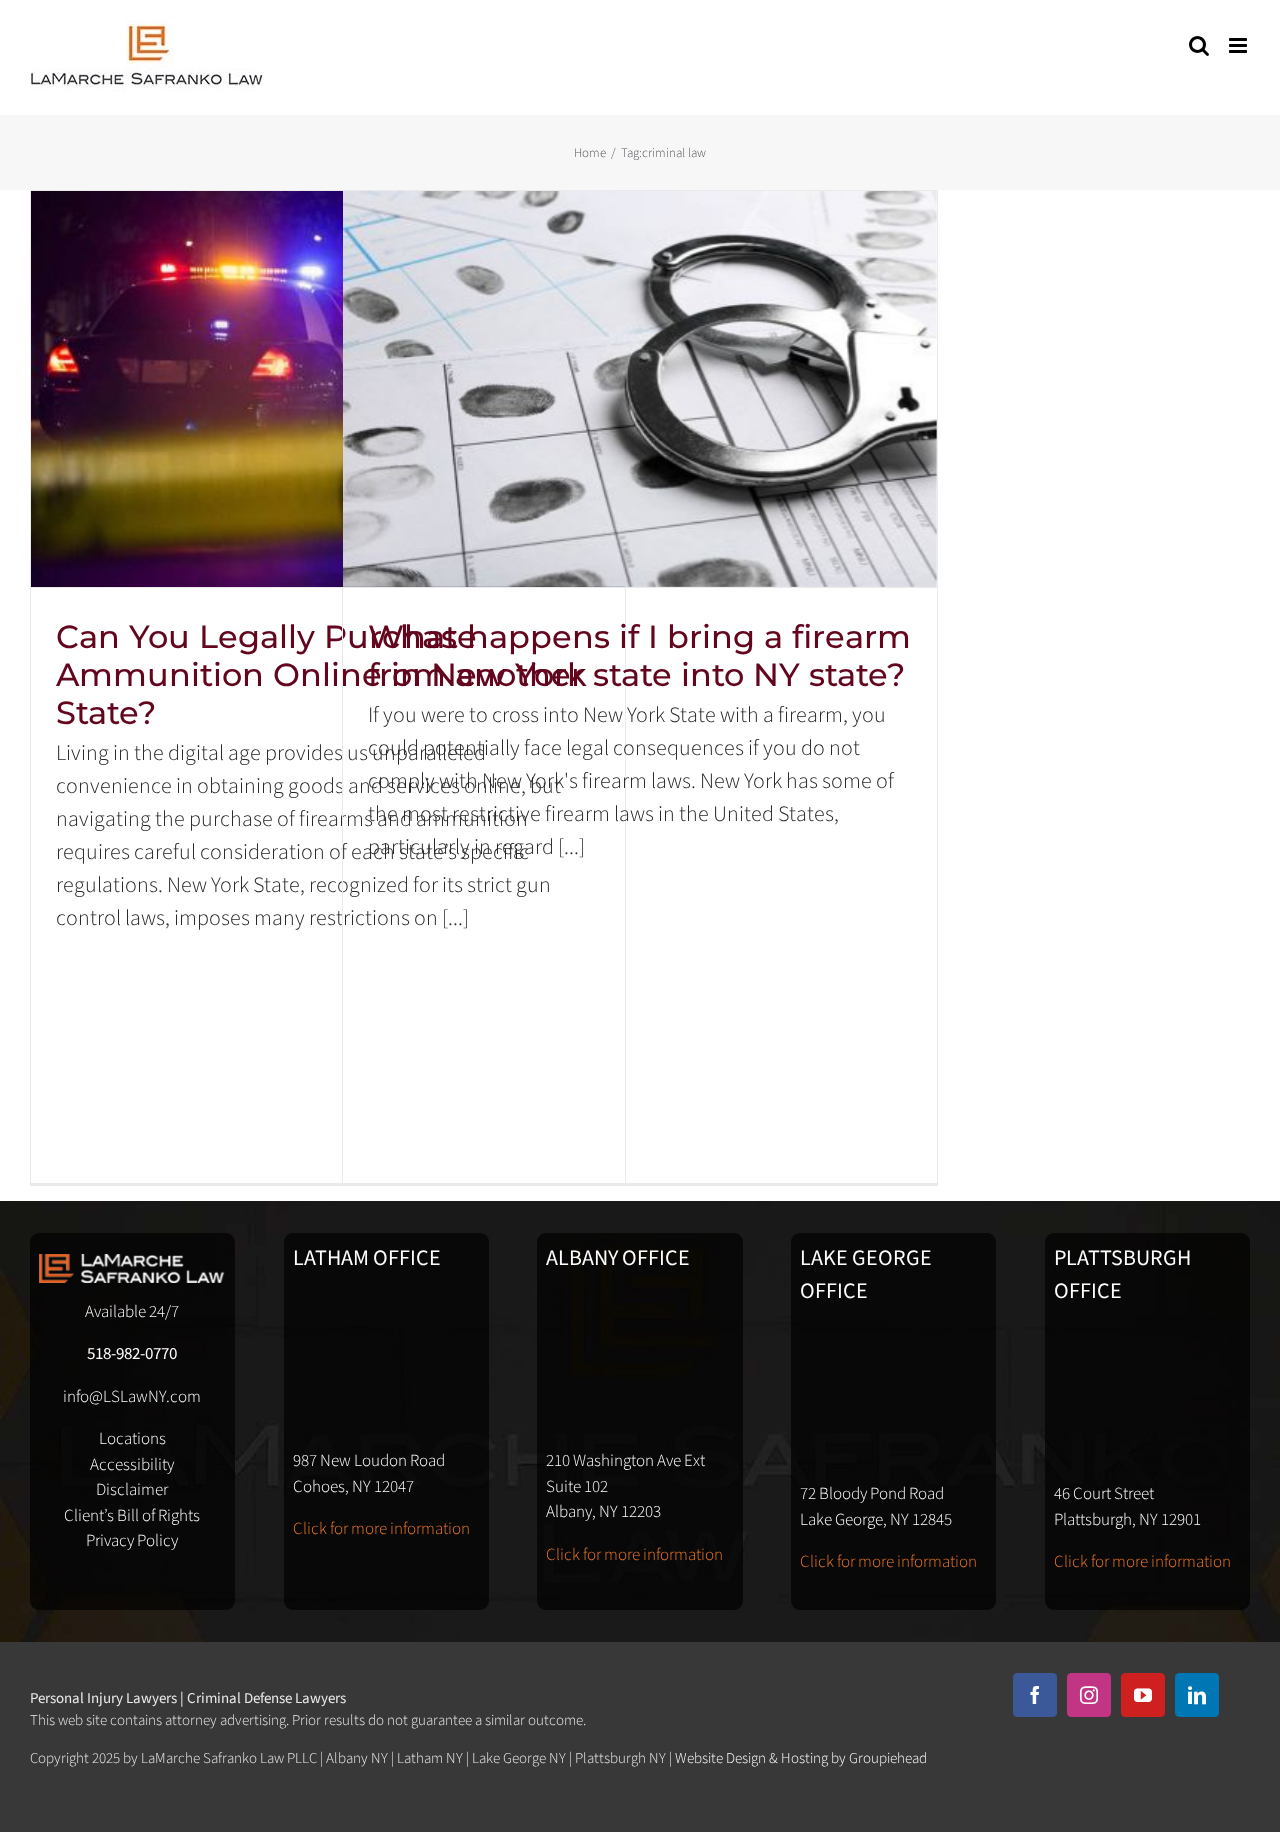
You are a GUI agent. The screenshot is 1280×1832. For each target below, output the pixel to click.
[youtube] (1143, 1695)
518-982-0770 (132, 1354)
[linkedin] (1197, 1695)
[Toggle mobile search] (1199, 45)
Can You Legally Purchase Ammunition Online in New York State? (321, 674)
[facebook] (1035, 1695)
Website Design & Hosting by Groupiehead (801, 1758)
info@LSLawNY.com (132, 1397)
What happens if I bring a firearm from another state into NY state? (639, 655)
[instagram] (1089, 1695)
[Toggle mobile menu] (1239, 45)
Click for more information (381, 1529)
